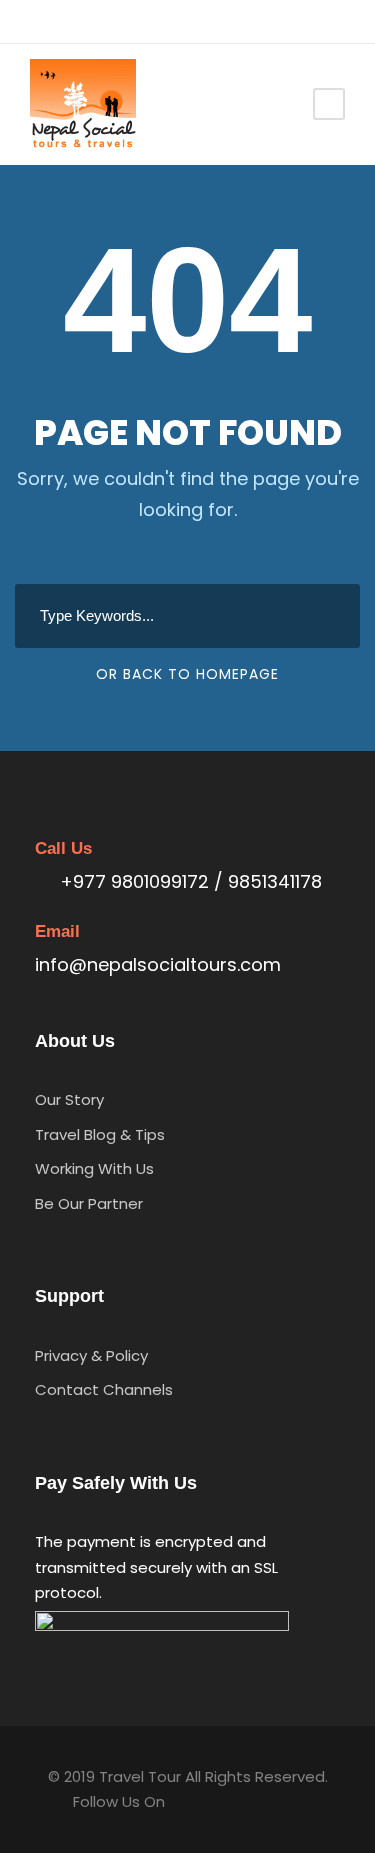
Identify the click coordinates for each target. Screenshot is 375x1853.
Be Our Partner (89, 1203)
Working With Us (94, 1168)
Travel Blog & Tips (100, 1134)
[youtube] (129, 21)
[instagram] (159, 21)
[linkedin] (69, 21)
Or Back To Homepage (187, 674)
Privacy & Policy (91, 1355)
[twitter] (99, 21)
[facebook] (39, 21)
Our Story (69, 1099)
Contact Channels (104, 1389)
